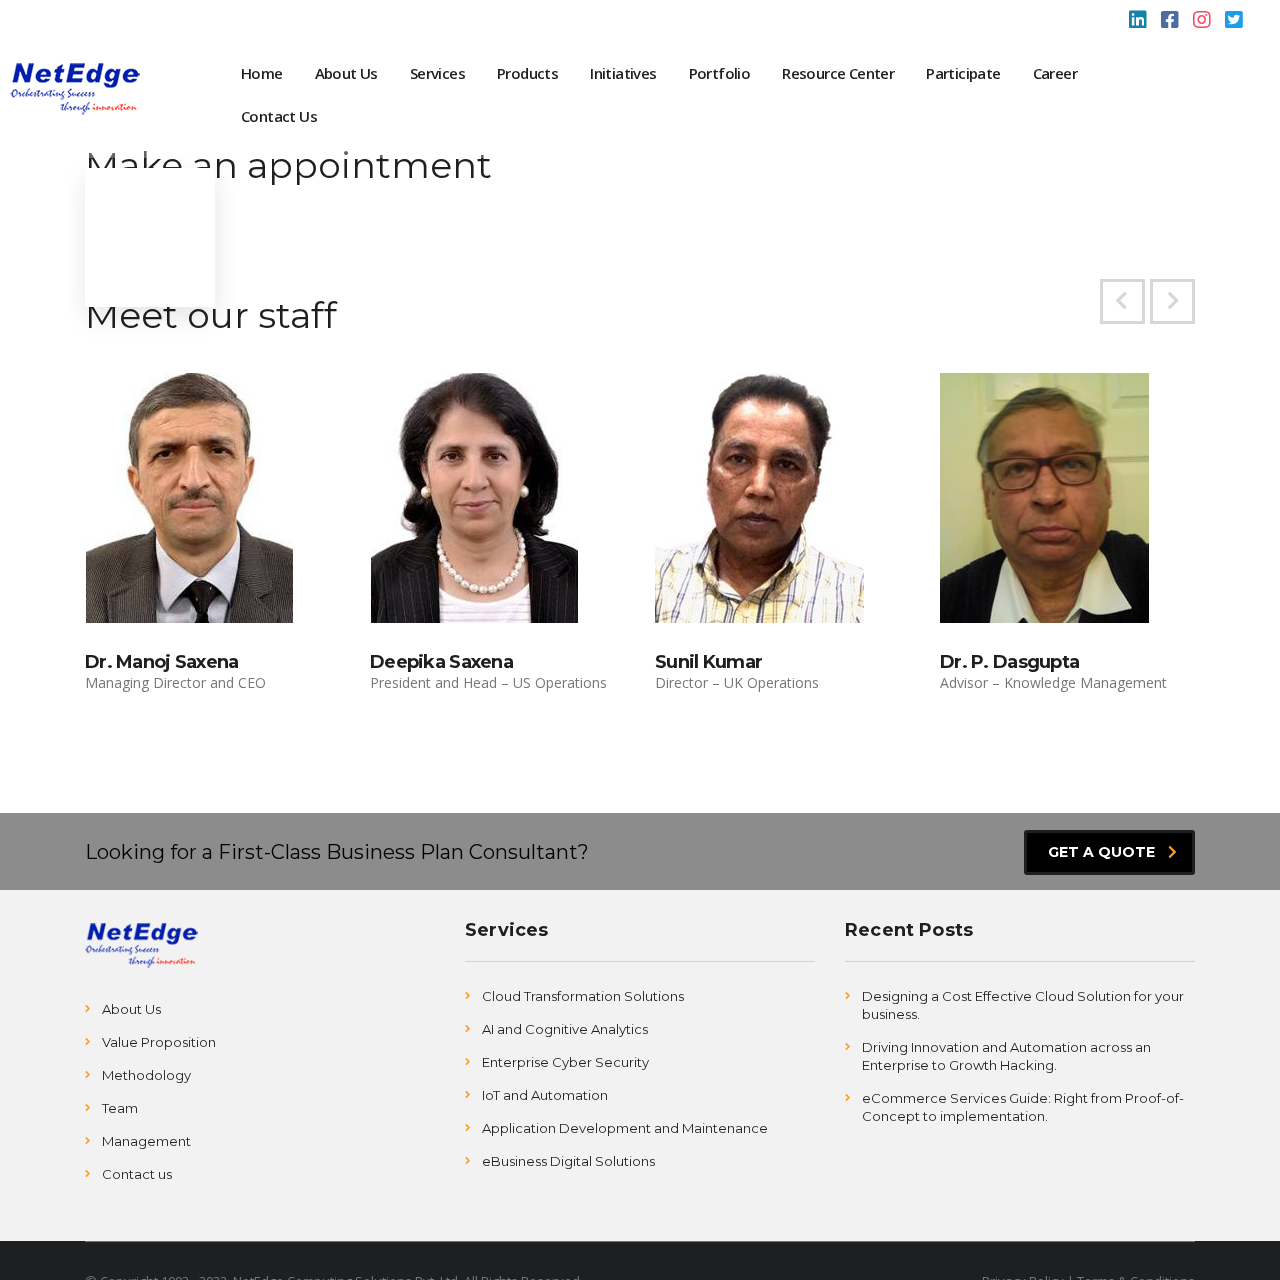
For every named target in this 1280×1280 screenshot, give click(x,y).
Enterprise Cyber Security (565, 1062)
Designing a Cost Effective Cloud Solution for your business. (1023, 1005)
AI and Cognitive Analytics (565, 1029)
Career (1055, 73)
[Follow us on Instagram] (1202, 22)
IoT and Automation (545, 1095)
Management (146, 1141)
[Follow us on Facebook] (1170, 22)
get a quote (1101, 852)
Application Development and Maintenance (625, 1128)
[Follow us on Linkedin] (1138, 22)
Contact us (137, 1174)
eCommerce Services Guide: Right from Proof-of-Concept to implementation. (1023, 1107)
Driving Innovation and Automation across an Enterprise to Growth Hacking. (1006, 1056)
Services (437, 73)
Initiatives (623, 73)
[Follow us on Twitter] (1234, 22)
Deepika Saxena (441, 662)
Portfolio (720, 73)
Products (527, 73)
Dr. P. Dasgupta (1009, 662)
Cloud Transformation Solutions (583, 996)
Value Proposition (159, 1042)
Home (262, 73)
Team (120, 1108)
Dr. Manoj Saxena (161, 662)
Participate (963, 73)
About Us (346, 73)
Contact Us (279, 116)
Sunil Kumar (708, 662)
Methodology (146, 1075)
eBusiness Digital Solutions (568, 1161)
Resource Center (838, 73)
